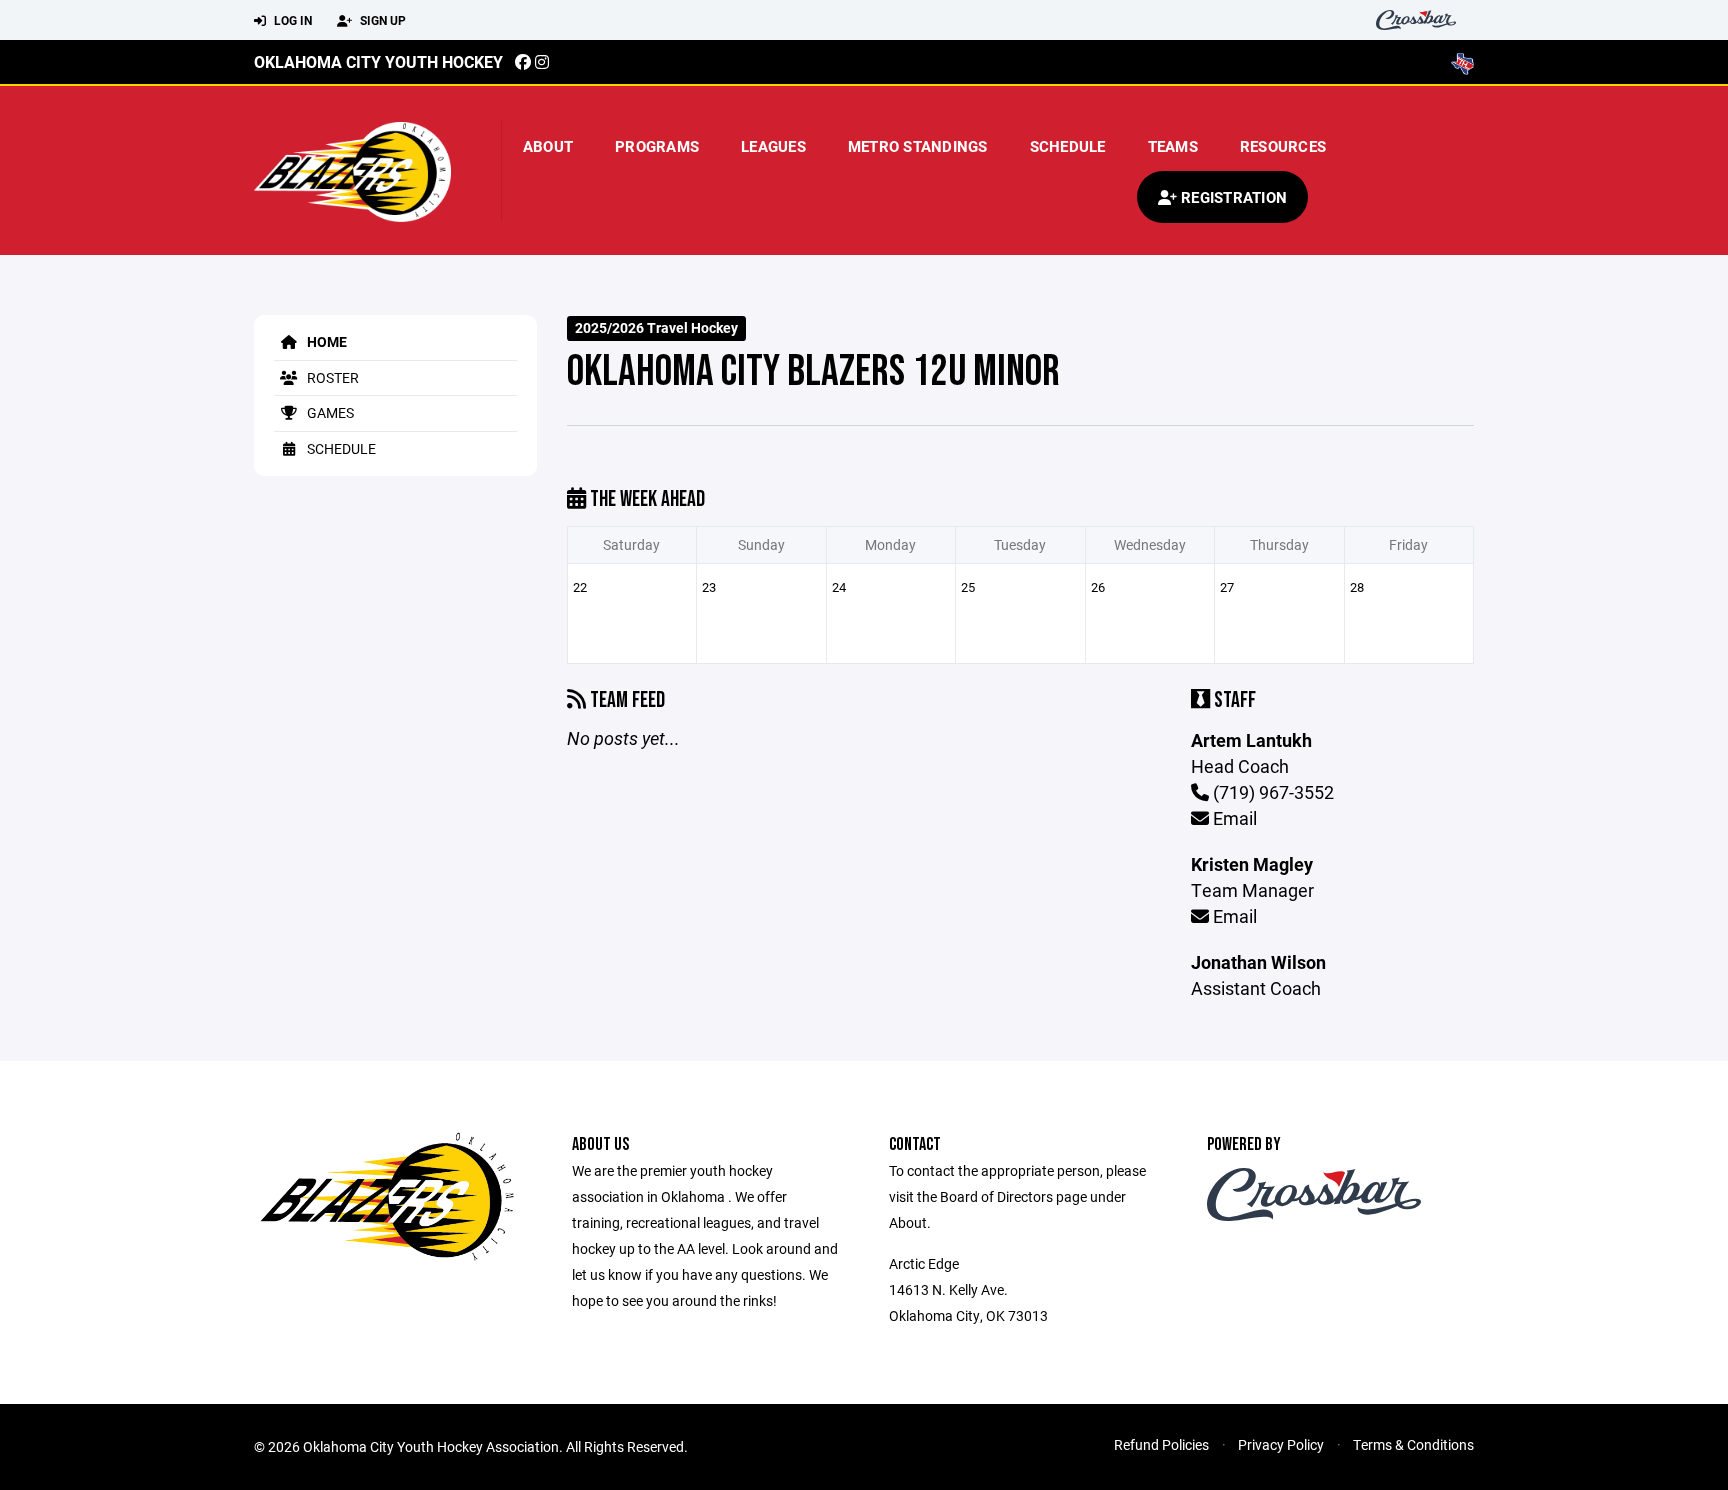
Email (1233, 818)
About (548, 146)
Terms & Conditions (1413, 1444)
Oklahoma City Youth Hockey (378, 61)
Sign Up (381, 20)
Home (325, 341)
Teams (1173, 146)
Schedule (1068, 146)
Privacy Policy (1281, 1444)
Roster (331, 377)
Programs (657, 146)
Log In (291, 20)
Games (329, 412)
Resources (1283, 146)
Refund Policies (1161, 1444)
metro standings (918, 146)
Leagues (773, 146)
